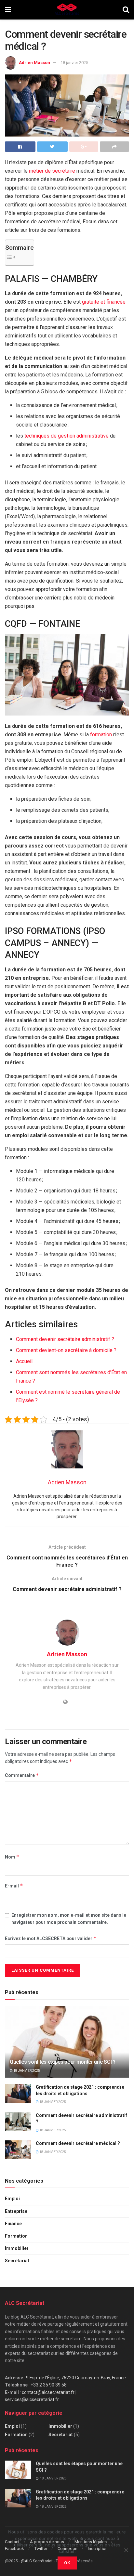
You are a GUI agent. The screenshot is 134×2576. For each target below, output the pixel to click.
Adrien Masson (34, 63)
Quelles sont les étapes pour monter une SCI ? (63, 2062)
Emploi (12, 2199)
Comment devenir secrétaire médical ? (78, 2143)
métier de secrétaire (52, 171)
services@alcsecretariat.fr (32, 2399)
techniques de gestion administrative (67, 436)
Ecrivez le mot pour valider (51, 1938)
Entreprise (16, 2211)
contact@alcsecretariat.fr (48, 2392)
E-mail (14, 1886)
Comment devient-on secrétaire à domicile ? (66, 1350)
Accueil (24, 1361)
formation (101, 735)
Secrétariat (17, 2261)
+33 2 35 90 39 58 (49, 2385)
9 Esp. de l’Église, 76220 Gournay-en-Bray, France (76, 2378)
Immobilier (17, 2248)
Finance (13, 2224)
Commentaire (22, 1775)
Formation (16, 2236)
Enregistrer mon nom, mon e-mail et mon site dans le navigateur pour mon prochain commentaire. (69, 1919)
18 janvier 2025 (74, 63)
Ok (67, 2563)
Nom (12, 1857)
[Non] (126, 2550)
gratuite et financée (104, 302)
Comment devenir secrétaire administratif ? (65, 1339)
